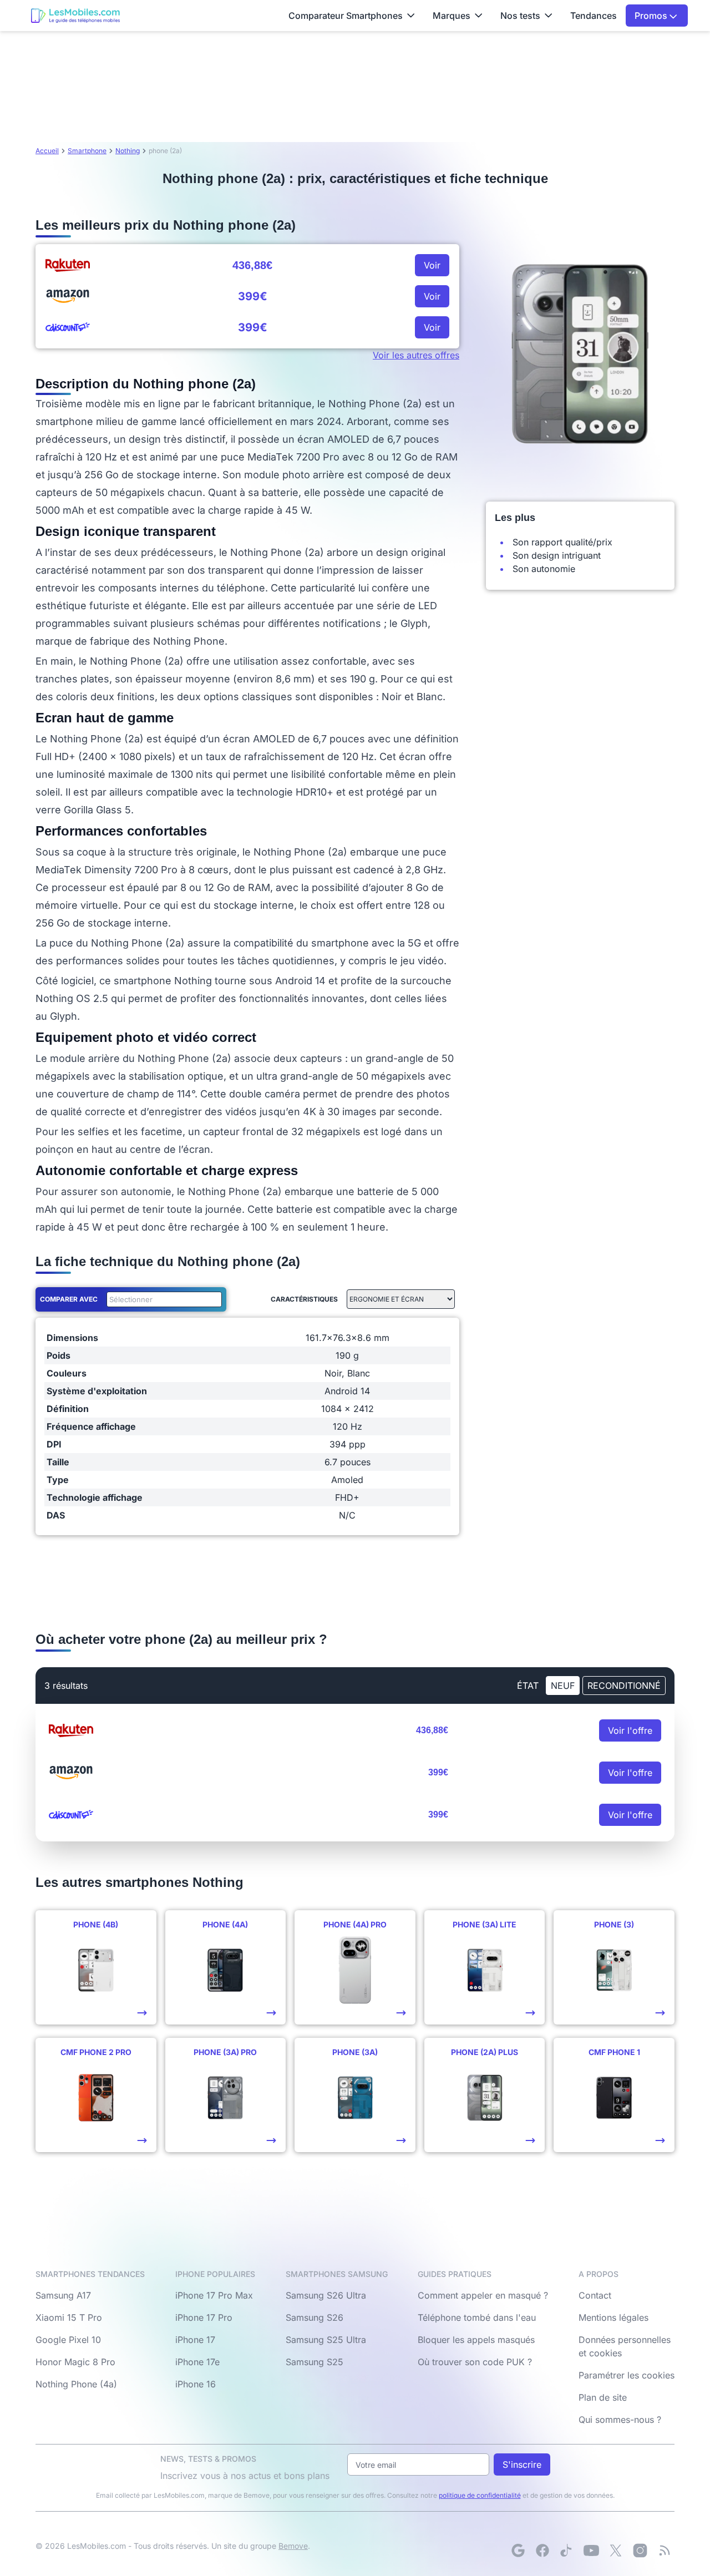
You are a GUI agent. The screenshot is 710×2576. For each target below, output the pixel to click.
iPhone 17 (195, 2340)
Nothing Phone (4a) (76, 2384)
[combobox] (162, 1299)
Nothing (128, 151)
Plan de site (603, 2397)
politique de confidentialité (480, 2495)
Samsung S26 (315, 2317)
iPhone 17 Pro (204, 2317)
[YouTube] (591, 2550)
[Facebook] (542, 2550)
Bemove (293, 2546)
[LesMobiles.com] (75, 16)
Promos (652, 16)
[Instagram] (640, 2550)
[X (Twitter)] (616, 2550)
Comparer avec (69, 1299)
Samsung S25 (315, 2362)
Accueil (47, 151)
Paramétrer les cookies (627, 2375)
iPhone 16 (196, 2384)
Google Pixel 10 (68, 2340)
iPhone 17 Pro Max (214, 2295)
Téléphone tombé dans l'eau (477, 2317)
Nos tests (520, 16)
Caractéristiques (304, 1299)
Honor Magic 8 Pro (75, 2362)
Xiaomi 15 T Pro (69, 2317)
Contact (595, 2295)
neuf (563, 1686)
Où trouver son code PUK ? (475, 2362)
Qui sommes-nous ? (620, 2420)
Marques (452, 16)
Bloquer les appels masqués (476, 2340)
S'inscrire (522, 2464)
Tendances (594, 16)
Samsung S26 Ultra (326, 2295)
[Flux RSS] (665, 2550)
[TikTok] (567, 2550)
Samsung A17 (63, 2295)
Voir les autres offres (416, 355)
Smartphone (87, 151)
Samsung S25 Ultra (326, 2340)
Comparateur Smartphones (346, 16)
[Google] (518, 2550)
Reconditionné (624, 1686)
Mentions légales (613, 2317)
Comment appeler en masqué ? (483, 2295)
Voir (432, 265)
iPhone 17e (197, 2362)
